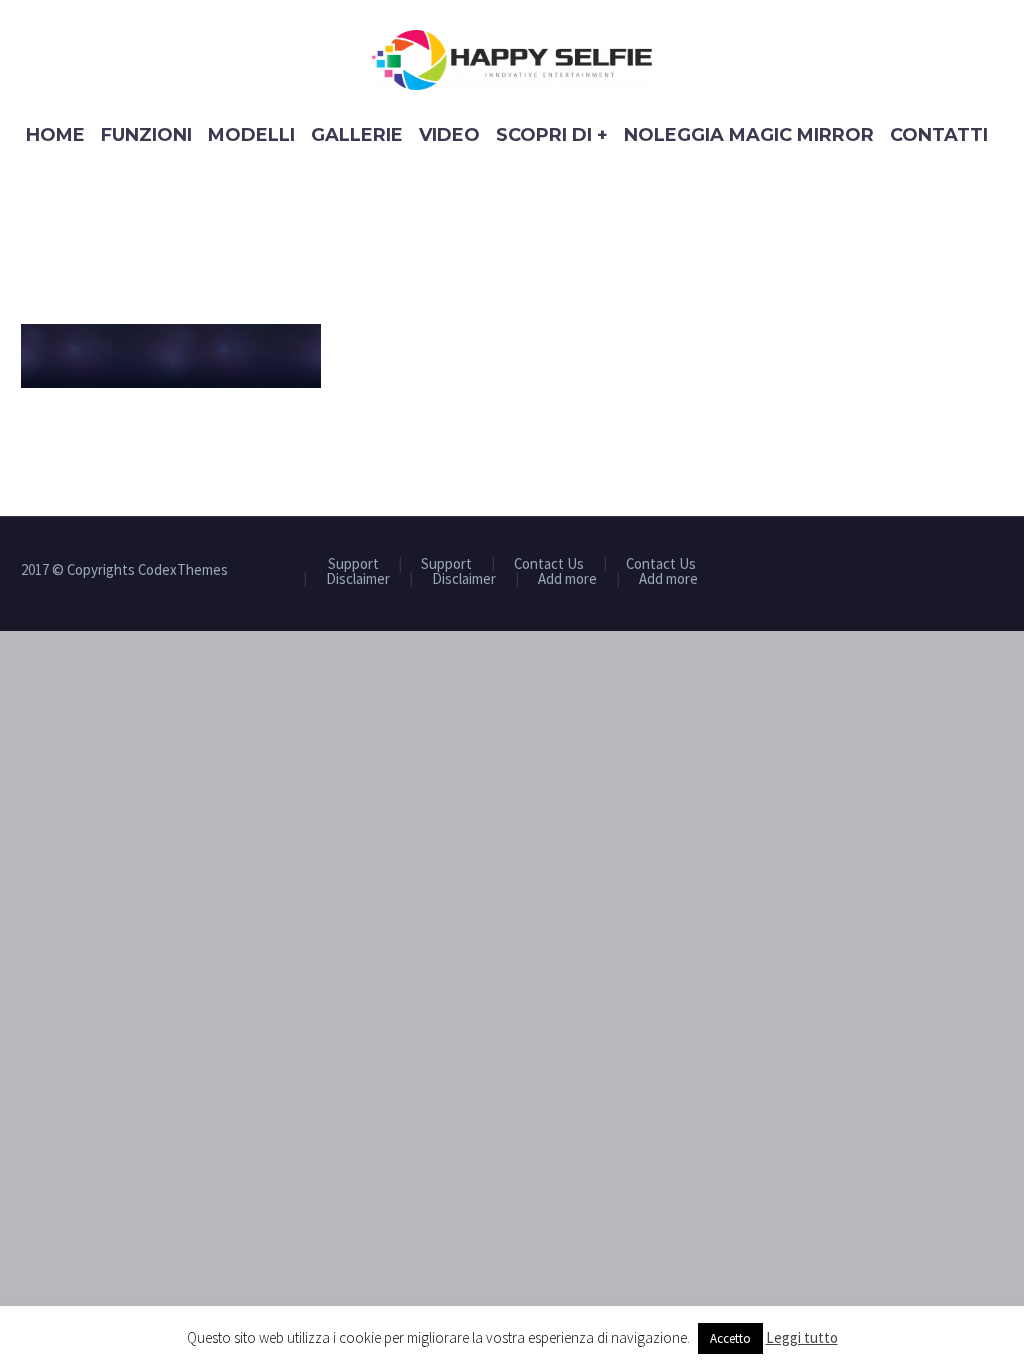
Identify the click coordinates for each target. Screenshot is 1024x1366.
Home (55, 135)
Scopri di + (552, 135)
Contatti (939, 135)
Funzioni (146, 135)
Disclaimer (358, 579)
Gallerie (357, 135)
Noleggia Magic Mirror (749, 135)
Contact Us (549, 564)
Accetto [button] (730, 1338)
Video (449, 135)
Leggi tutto (802, 1337)
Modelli (251, 135)
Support (353, 564)
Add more (567, 579)
